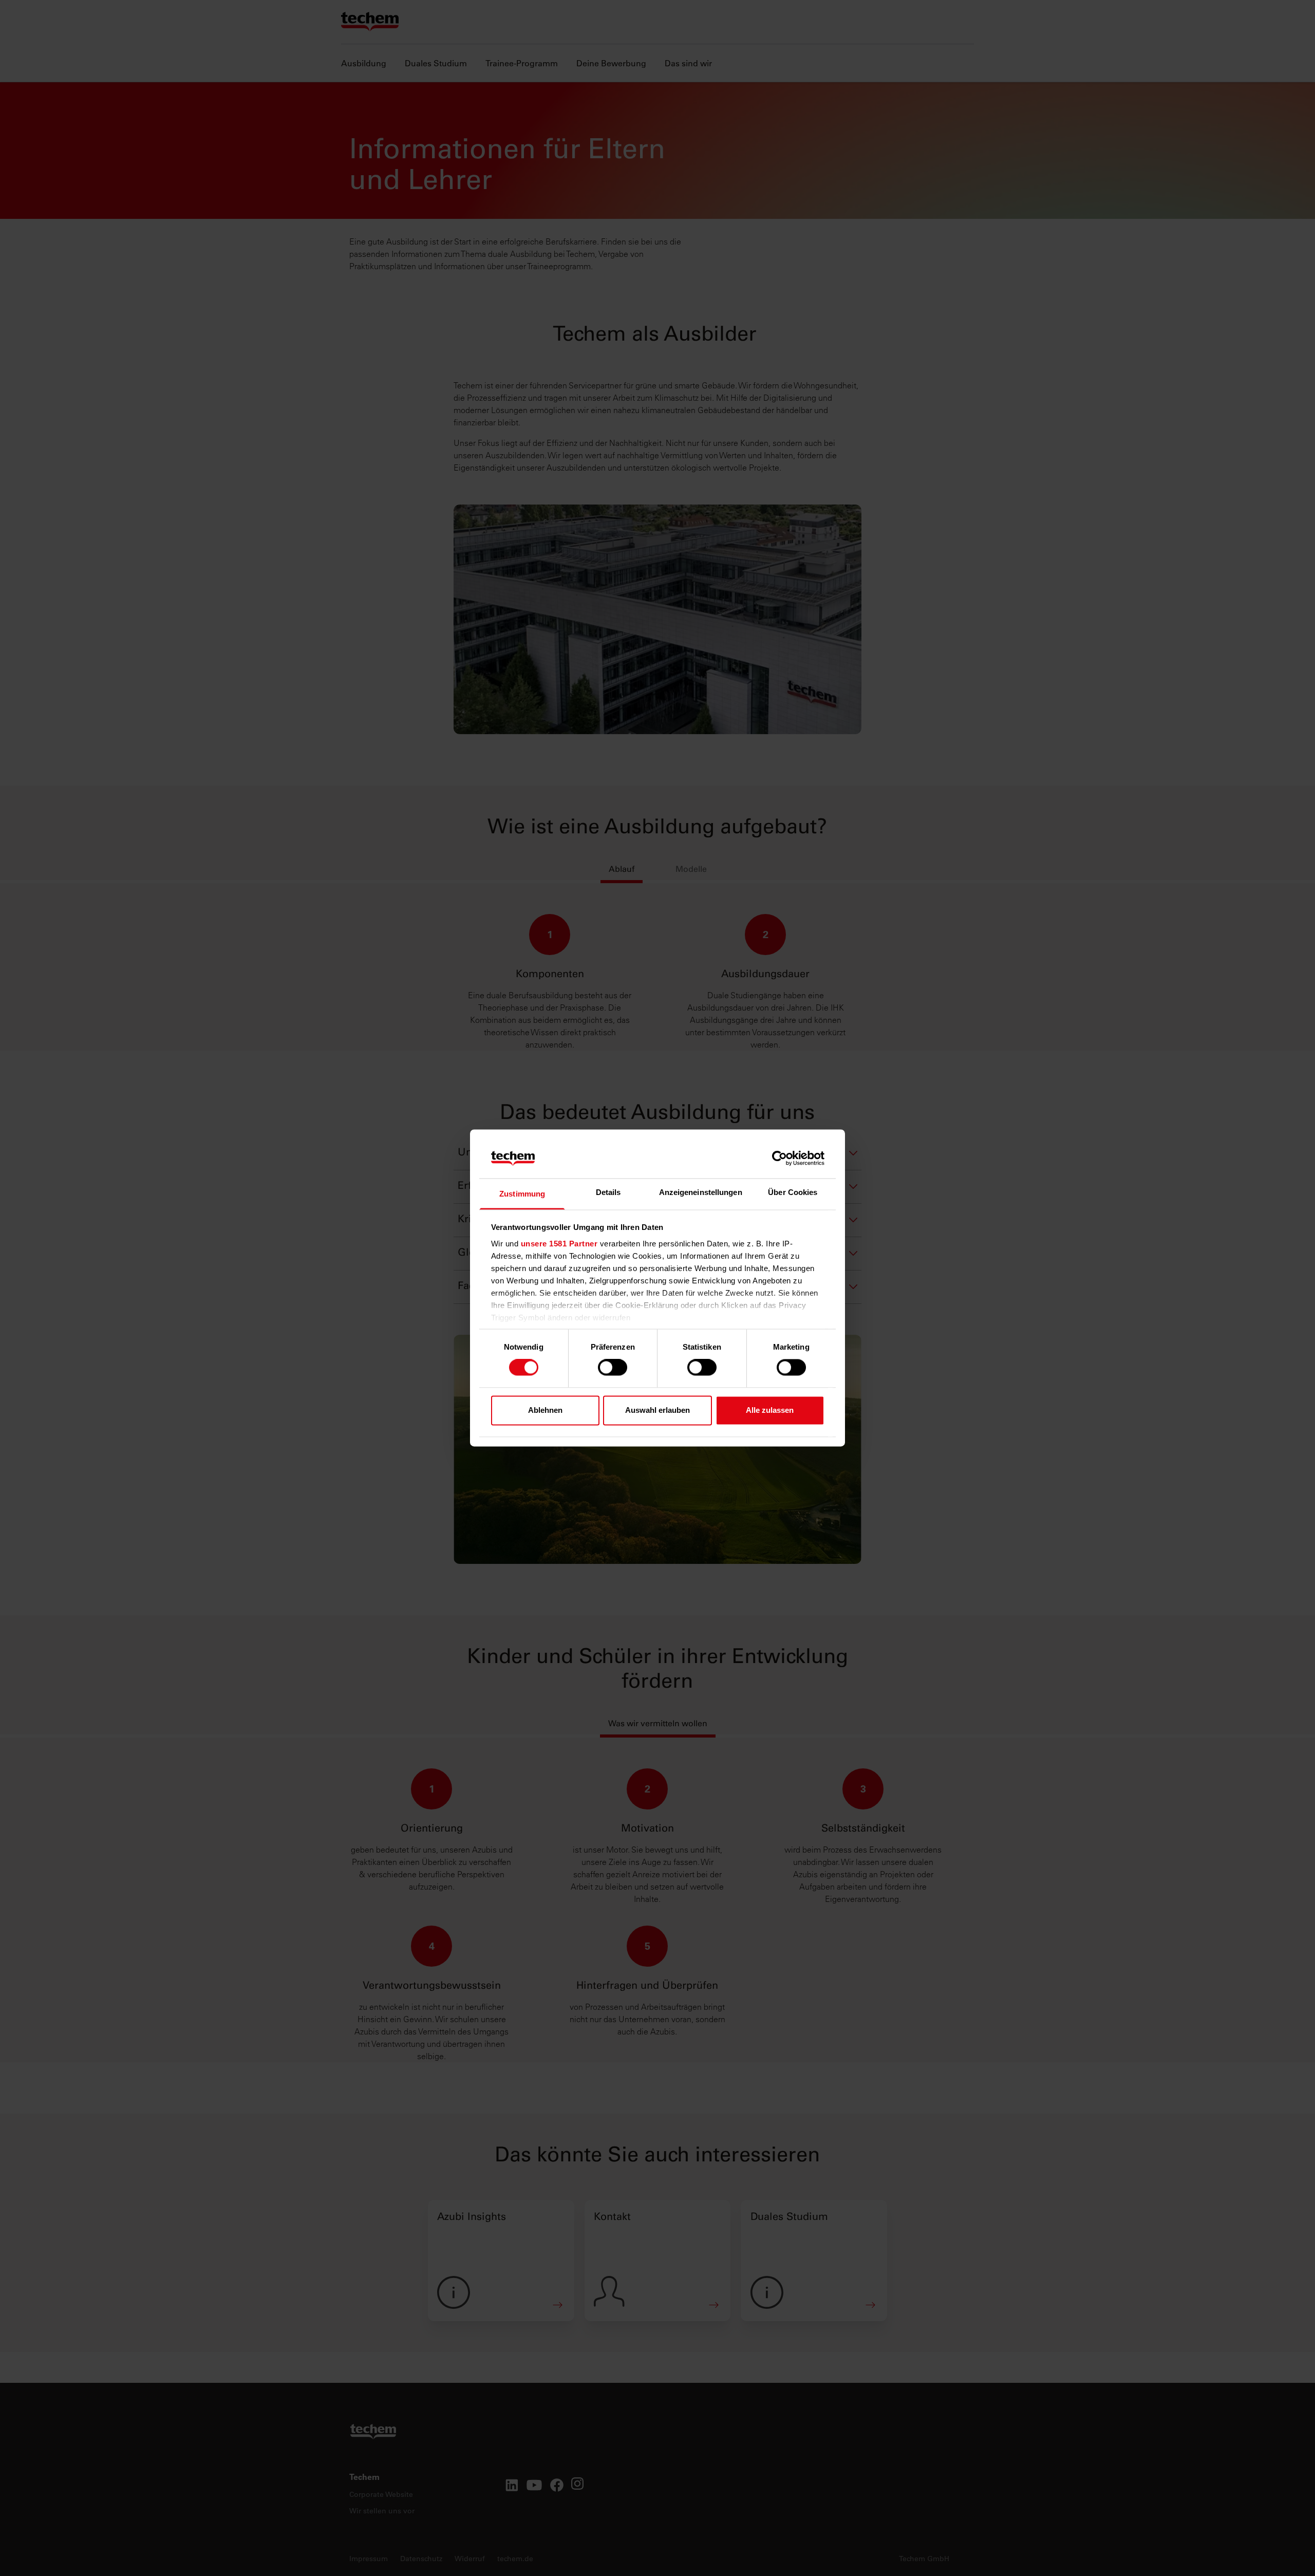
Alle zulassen (770, 1410)
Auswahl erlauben (657, 1410)
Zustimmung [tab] (522, 1194)
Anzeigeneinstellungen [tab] (701, 1192)
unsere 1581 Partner (559, 1244)
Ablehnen (545, 1410)
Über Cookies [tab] (793, 1192)
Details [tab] (608, 1192)
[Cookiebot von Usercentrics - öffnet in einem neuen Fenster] (779, 1159)
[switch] (613, 1368)
